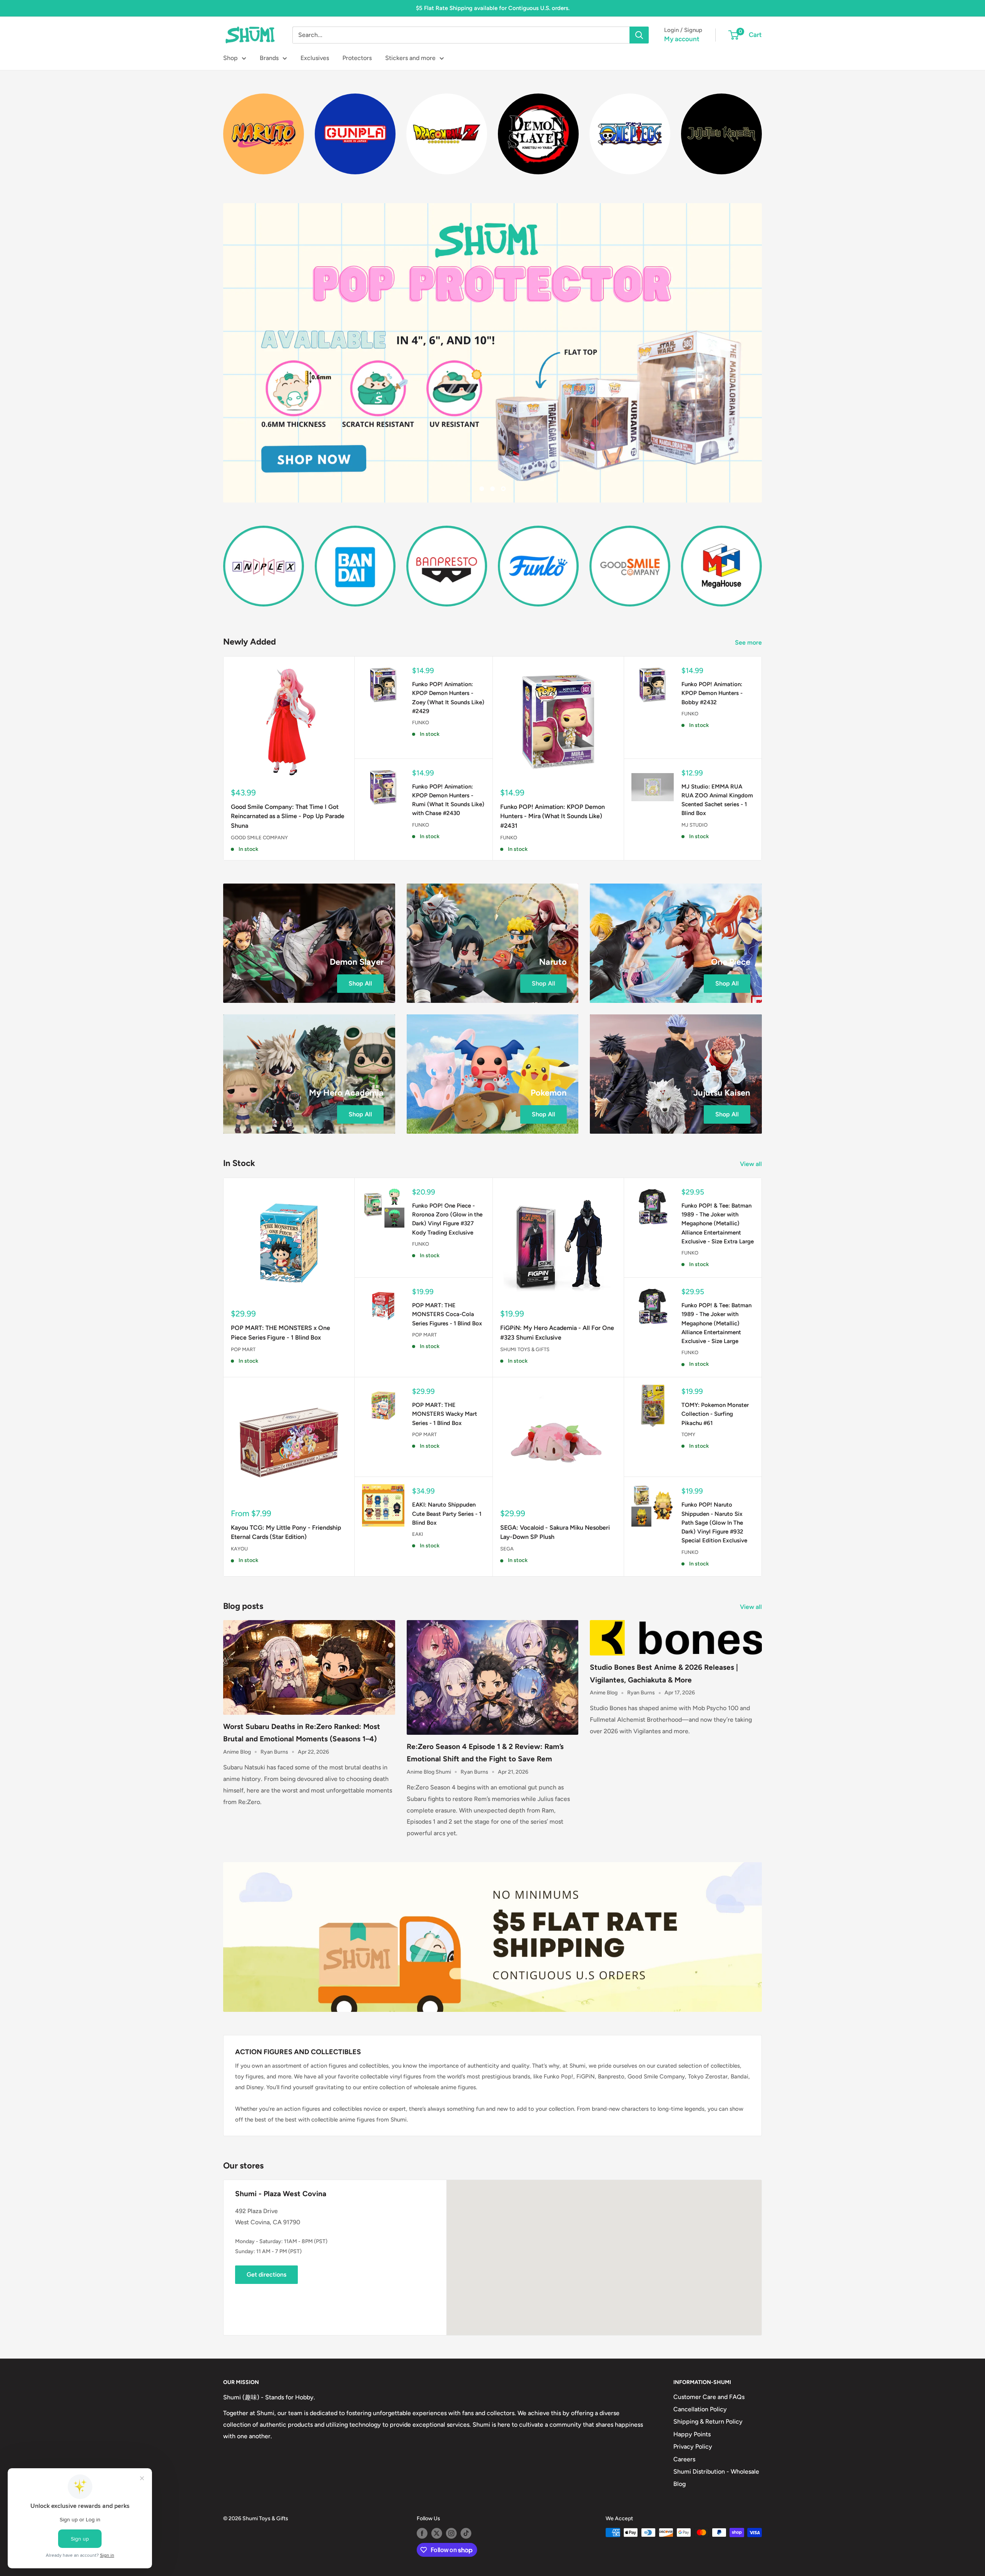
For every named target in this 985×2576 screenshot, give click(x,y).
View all (752, 1164)
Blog (679, 2484)
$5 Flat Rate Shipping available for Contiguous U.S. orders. (493, 8)
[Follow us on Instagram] (451, 2533)
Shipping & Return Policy (708, 2421)
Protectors (357, 58)
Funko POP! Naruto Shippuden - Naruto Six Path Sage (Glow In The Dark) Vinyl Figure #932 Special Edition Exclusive (714, 1523)
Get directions (266, 2274)
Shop (230, 58)
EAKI (418, 1534)
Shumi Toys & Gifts (525, 1349)
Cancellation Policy (700, 2409)
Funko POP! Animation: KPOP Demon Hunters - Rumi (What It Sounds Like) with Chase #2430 (448, 800)
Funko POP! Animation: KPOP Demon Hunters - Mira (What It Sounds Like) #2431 (553, 816)
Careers (684, 2459)
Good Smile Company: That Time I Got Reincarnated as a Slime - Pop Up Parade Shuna (288, 816)
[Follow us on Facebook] (422, 2533)
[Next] (762, 129)
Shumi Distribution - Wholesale (716, 2472)
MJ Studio (695, 825)
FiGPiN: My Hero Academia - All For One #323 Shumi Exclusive (557, 1333)
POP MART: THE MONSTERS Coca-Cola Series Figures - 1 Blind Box (447, 1314)
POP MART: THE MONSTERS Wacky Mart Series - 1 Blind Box (445, 1414)
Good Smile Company (259, 838)
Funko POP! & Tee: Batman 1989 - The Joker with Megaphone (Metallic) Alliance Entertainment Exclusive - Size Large (716, 1323)
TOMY (688, 1434)
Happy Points (692, 2434)
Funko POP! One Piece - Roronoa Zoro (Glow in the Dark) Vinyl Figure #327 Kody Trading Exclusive (447, 1219)
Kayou (239, 1549)
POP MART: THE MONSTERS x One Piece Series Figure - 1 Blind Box (280, 1333)
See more (749, 642)
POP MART (243, 1349)
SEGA (507, 1549)
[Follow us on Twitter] (437, 2533)
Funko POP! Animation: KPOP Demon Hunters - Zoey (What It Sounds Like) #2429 (448, 698)
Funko (421, 723)
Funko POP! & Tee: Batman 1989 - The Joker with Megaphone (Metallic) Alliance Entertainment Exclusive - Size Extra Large (718, 1224)
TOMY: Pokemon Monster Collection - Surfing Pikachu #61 (715, 1414)
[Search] (639, 35)
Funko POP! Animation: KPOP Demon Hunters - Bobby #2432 (712, 693)
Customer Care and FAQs (709, 2397)
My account (682, 39)
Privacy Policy (693, 2447)
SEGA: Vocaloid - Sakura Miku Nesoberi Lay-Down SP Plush (555, 1532)
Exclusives (315, 58)
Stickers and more (410, 58)
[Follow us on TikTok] (466, 2533)
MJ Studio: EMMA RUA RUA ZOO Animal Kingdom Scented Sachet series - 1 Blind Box (717, 800)
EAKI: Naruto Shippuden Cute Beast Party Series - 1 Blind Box (447, 1514)
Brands (269, 58)
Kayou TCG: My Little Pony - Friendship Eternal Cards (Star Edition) (286, 1532)
